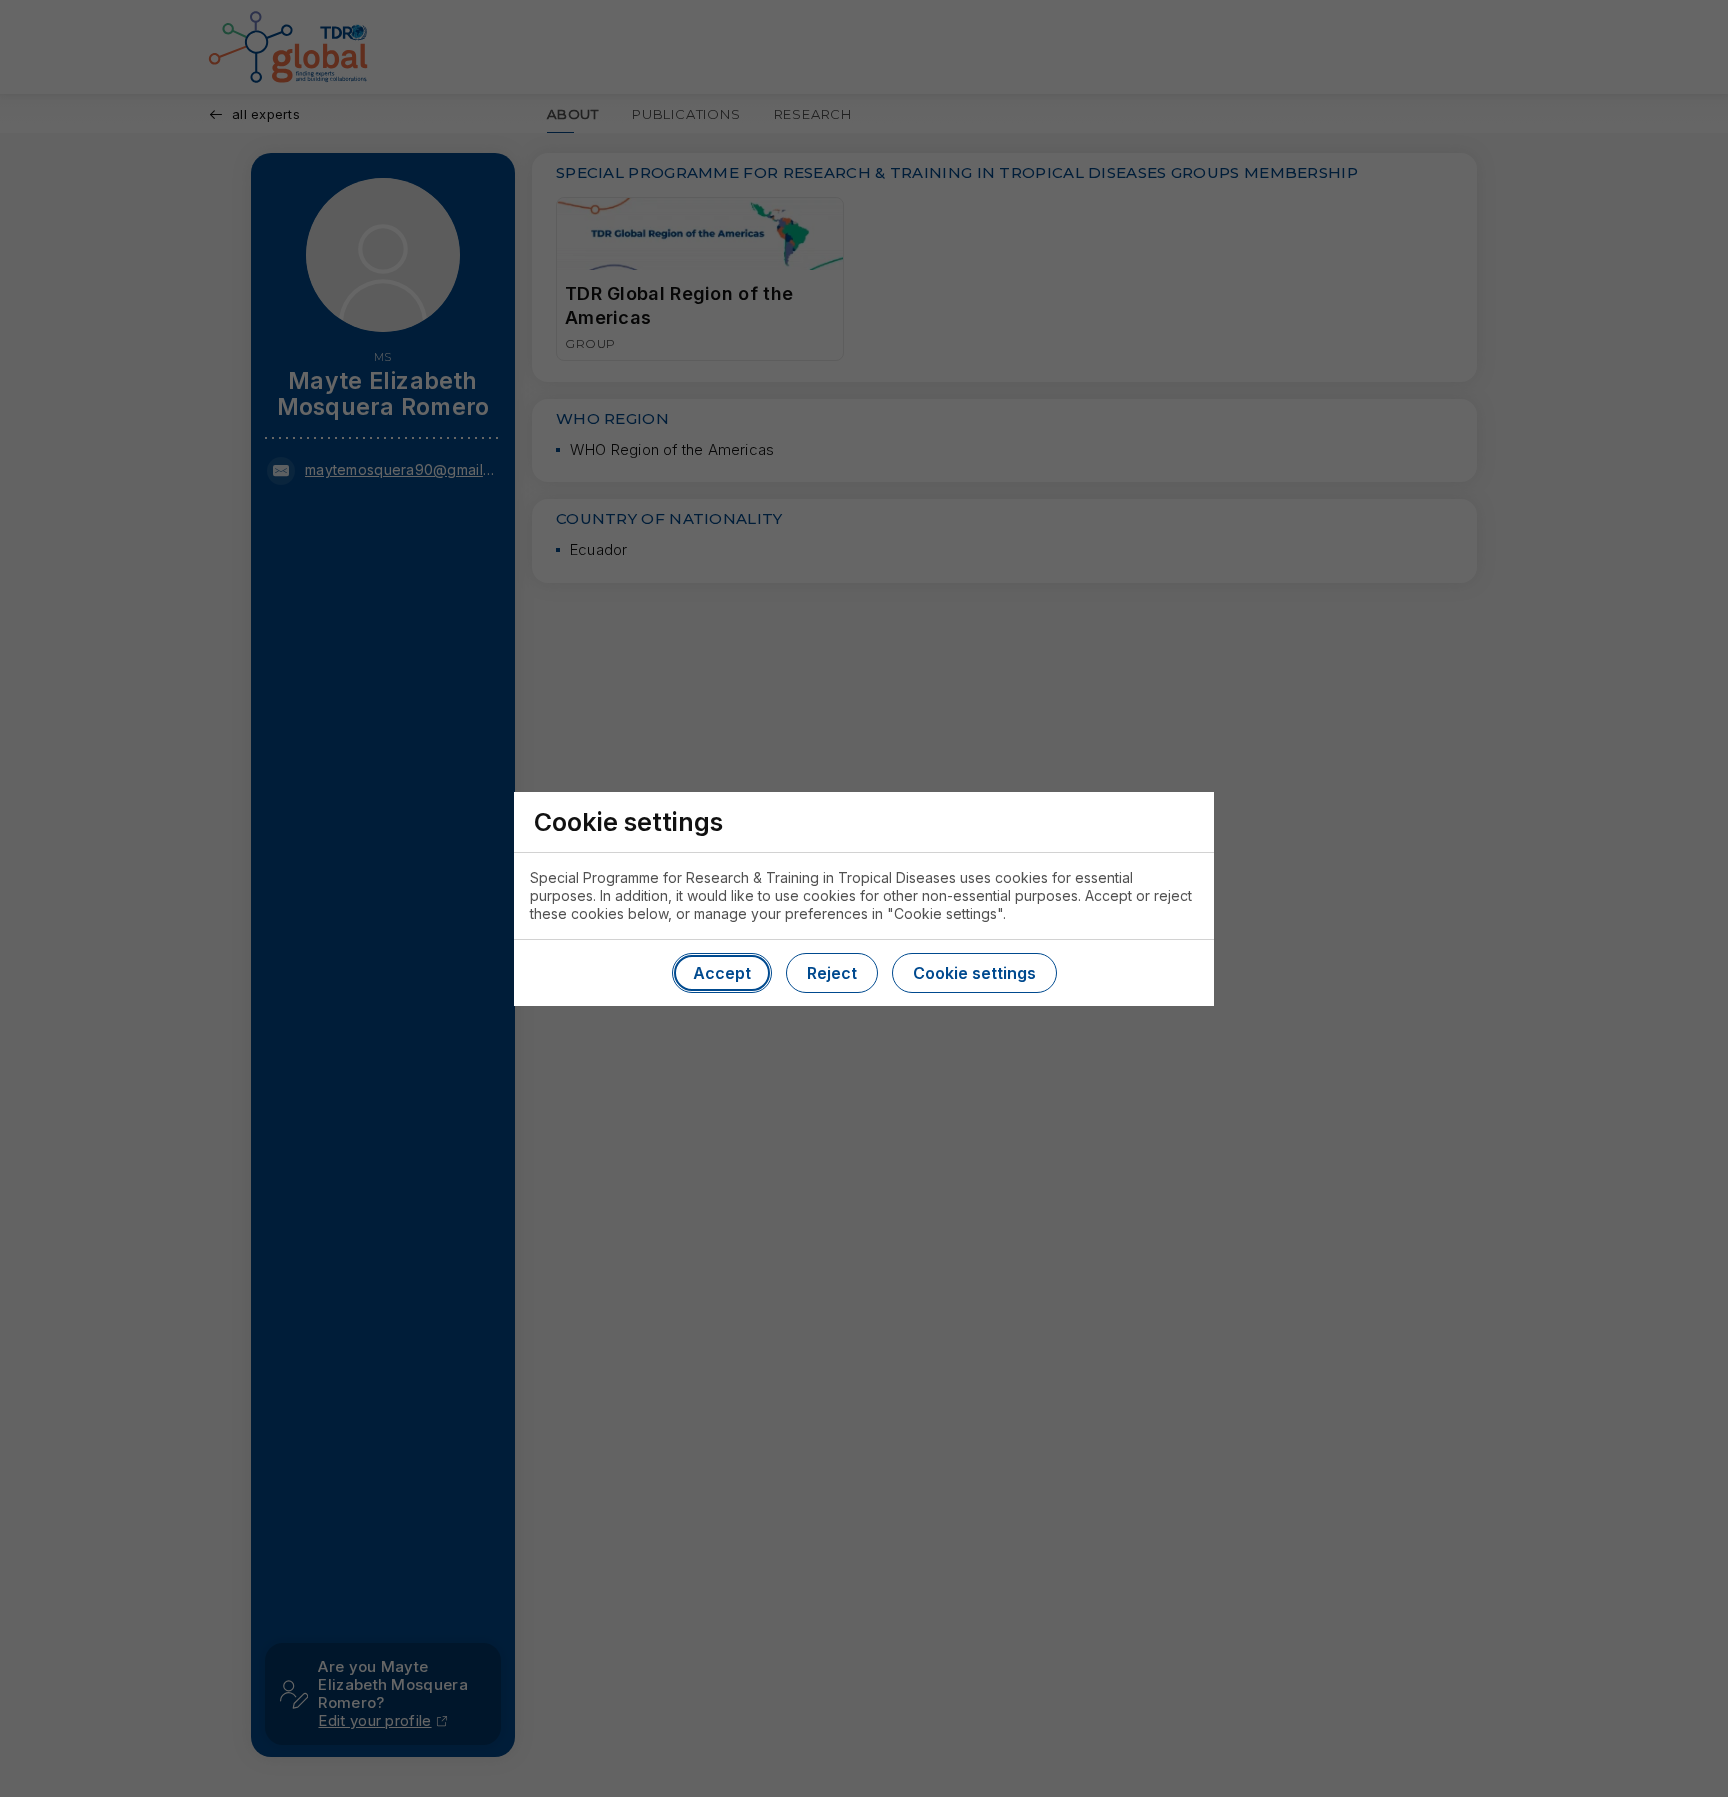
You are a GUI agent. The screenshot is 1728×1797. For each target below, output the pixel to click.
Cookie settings (974, 973)
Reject (832, 973)
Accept (722, 973)
